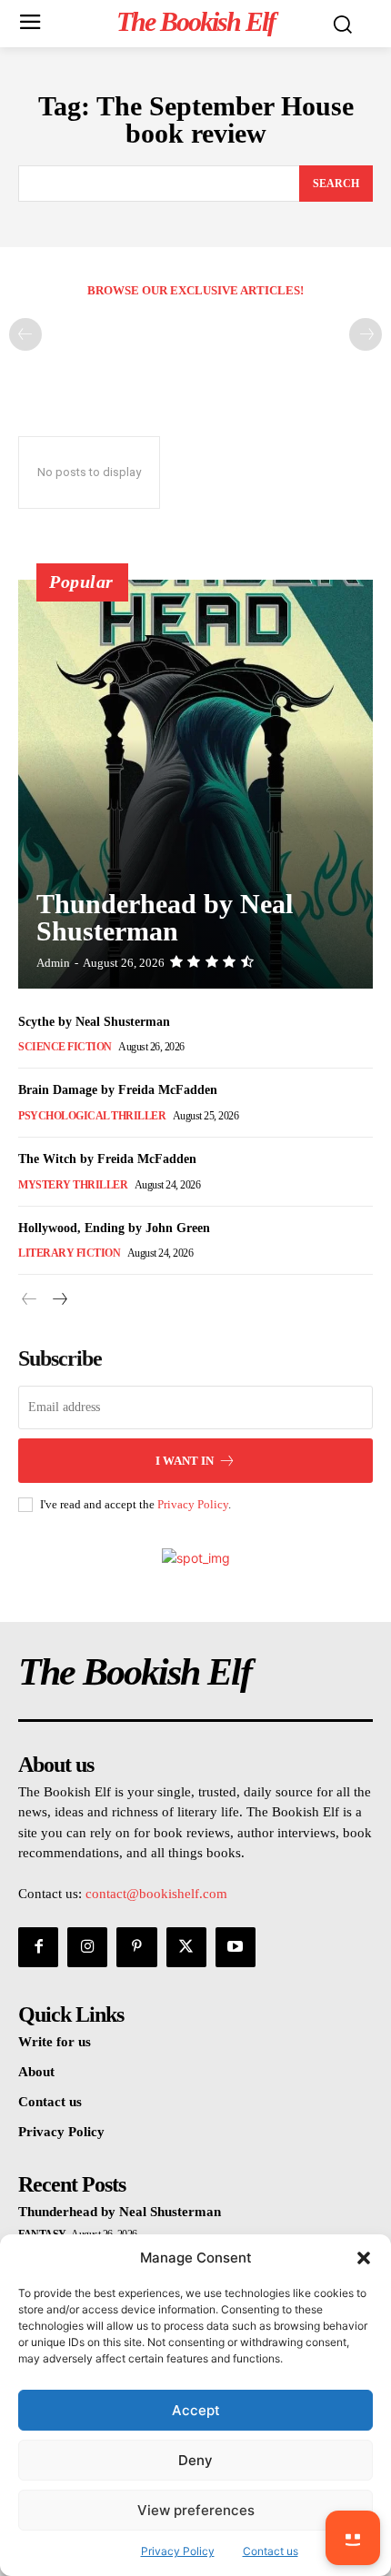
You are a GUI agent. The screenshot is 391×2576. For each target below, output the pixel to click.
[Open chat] (353, 2538)
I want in (185, 1461)
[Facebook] (38, 1947)
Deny (195, 2460)
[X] (186, 1947)
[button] (364, 2258)
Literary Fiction (69, 1253)
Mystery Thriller (73, 1185)
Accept (196, 2410)
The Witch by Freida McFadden (107, 1159)
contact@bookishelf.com (156, 1894)
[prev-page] (25, 334)
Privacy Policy (193, 1504)
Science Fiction (65, 1047)
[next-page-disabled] (366, 334)
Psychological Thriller (92, 1116)
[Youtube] (236, 1947)
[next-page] (59, 1300)
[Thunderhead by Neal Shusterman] (195, 784)
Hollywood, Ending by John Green (114, 1228)
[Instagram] (87, 1947)
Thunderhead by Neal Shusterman (165, 917)
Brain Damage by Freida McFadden (118, 1090)
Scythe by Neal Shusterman (94, 1022)
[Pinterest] (136, 1947)
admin (53, 963)
